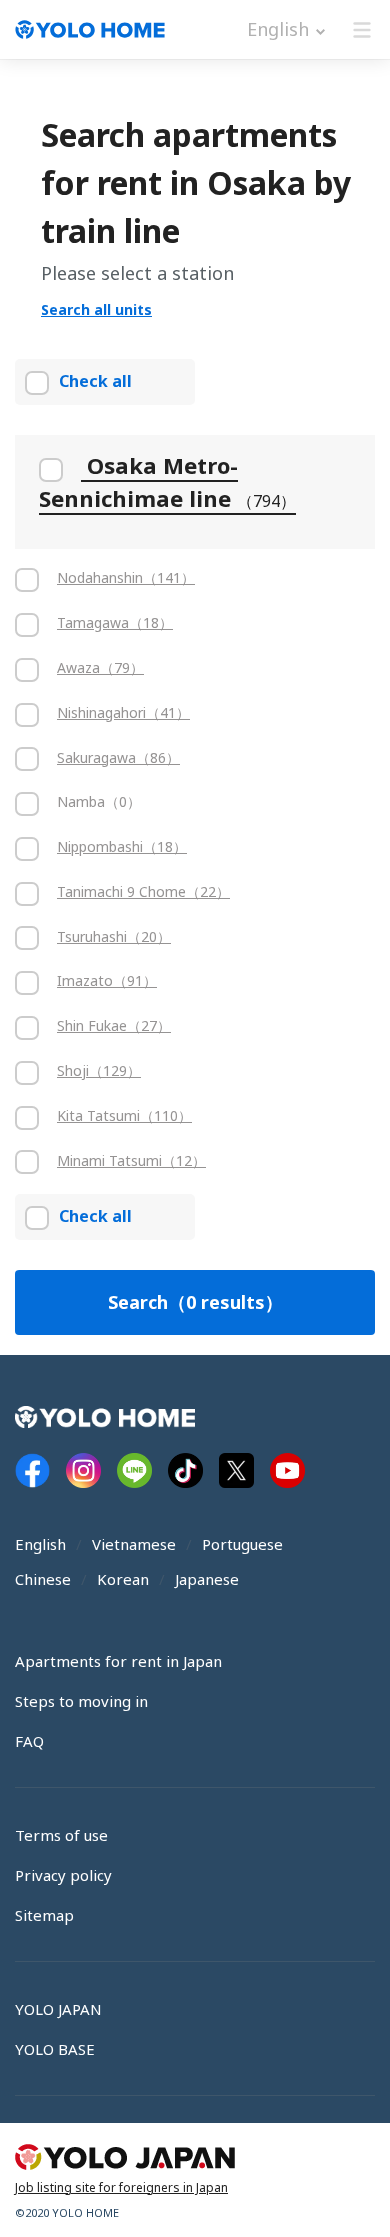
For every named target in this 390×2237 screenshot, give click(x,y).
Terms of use (61, 1835)
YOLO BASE (55, 2049)
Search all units (96, 309)
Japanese (207, 1579)
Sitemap (44, 1915)
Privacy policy (63, 1875)
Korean (123, 1579)
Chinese (43, 1579)
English (40, 1544)
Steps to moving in (81, 1701)
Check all (95, 381)
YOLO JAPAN (58, 2009)
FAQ (29, 1741)
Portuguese (242, 1544)
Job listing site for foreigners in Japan (121, 2187)
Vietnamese (134, 1544)
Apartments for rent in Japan (118, 1661)
